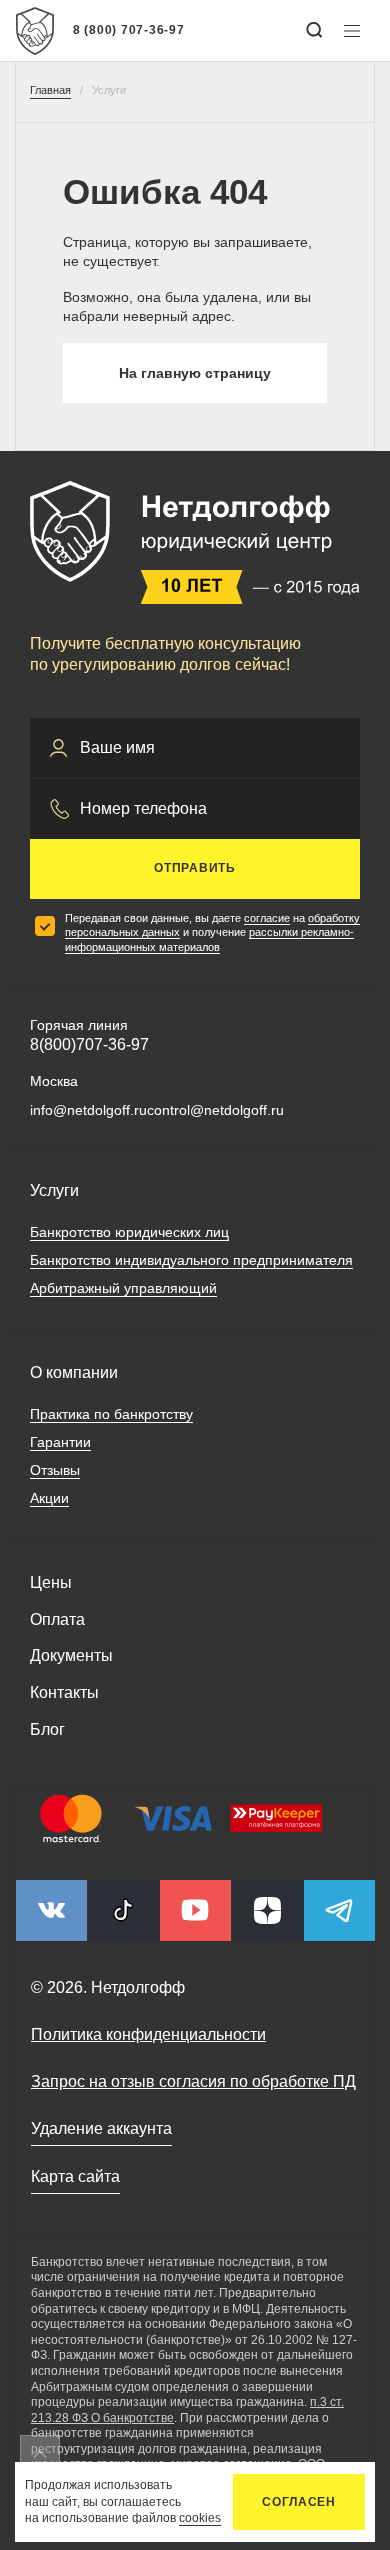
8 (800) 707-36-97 (129, 30)
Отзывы (55, 1470)
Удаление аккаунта (101, 2128)
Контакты (64, 1692)
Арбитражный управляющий (123, 1288)
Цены (51, 1582)
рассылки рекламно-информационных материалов (209, 939)
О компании (74, 1372)
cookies (200, 2518)
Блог (47, 1729)
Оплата (57, 1619)
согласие (267, 918)
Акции (49, 1498)
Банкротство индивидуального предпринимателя (191, 1260)
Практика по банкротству (111, 1414)
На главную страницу (195, 373)
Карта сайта (75, 2176)
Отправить (195, 868)
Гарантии (60, 1442)
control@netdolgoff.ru (215, 1110)
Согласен (299, 2502)
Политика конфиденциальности (148, 2034)
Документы (71, 1655)
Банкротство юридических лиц (129, 1232)
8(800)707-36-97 (89, 1044)
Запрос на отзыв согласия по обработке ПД (193, 2081)
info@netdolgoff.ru (88, 1110)
